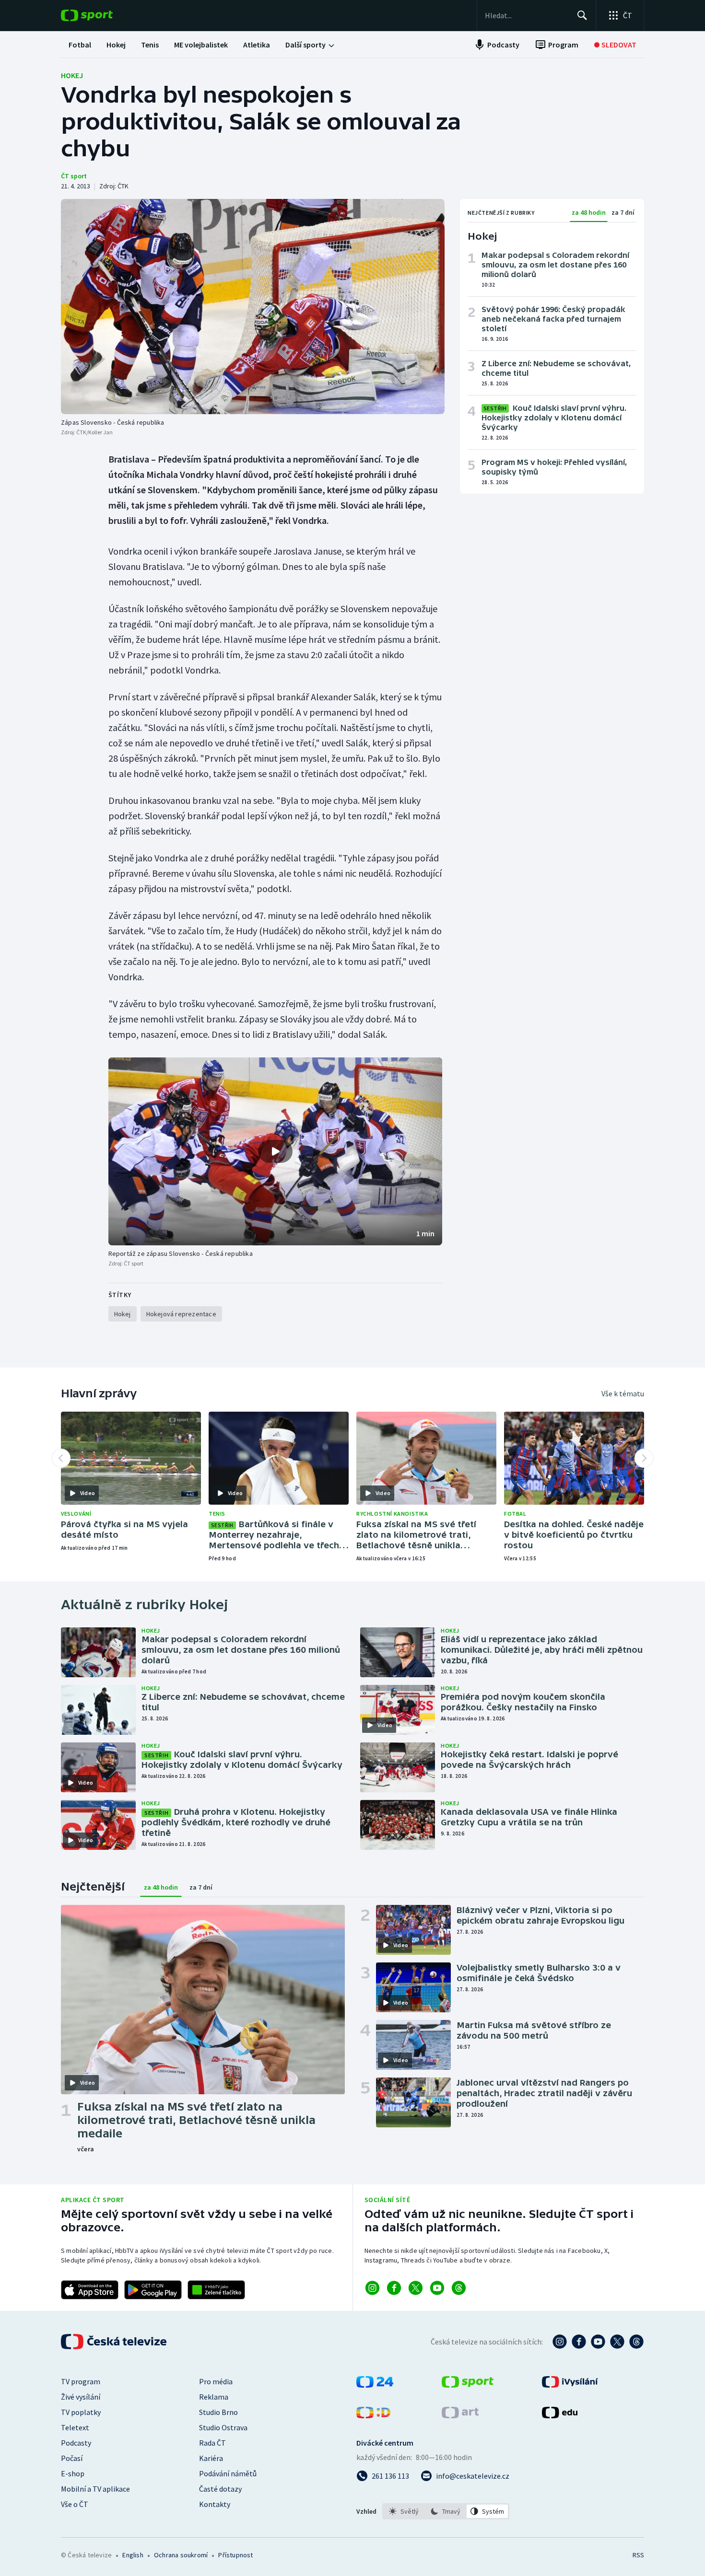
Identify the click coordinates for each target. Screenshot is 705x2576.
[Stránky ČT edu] (560, 2415)
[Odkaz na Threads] (459, 2288)
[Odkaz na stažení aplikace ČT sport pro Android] (153, 2290)
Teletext (75, 2427)
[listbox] (446, 2511)
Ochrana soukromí (181, 2555)
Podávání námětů (228, 2473)
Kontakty (215, 2504)
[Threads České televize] (636, 2342)
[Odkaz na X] (416, 2288)
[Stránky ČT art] (460, 2415)
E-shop (73, 2473)
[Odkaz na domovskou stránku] (101, 15)
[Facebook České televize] (579, 2342)
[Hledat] (582, 15)
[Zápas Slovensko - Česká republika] (253, 307)
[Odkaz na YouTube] (437, 2288)
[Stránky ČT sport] (468, 2385)
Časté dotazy (220, 2489)
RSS (638, 2555)
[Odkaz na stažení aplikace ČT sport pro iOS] (90, 2290)
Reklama (214, 2397)
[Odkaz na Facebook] (394, 2288)
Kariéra (211, 2458)
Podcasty (76, 2443)
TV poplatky (81, 2412)
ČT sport (74, 176)
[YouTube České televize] (598, 2342)
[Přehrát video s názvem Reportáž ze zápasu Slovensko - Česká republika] (275, 1151)
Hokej (72, 75)
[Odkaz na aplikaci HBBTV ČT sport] (216, 2290)
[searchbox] (527, 15)
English (133, 2555)
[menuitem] (80, 45)
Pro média (216, 2381)
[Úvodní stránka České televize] (115, 2342)
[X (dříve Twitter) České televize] (617, 2342)
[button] (275, 1151)
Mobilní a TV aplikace (95, 2489)
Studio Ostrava (223, 2427)
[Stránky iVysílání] (570, 2385)
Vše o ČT (75, 2504)
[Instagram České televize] (560, 2342)
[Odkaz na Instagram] (372, 2288)
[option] (404, 2511)
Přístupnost (235, 2555)
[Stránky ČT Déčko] (373, 2415)
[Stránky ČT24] (375, 2385)
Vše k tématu (623, 1393)
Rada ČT (212, 2443)
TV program (81, 2381)
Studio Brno (218, 2412)
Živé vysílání (81, 2397)
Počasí (72, 2458)
